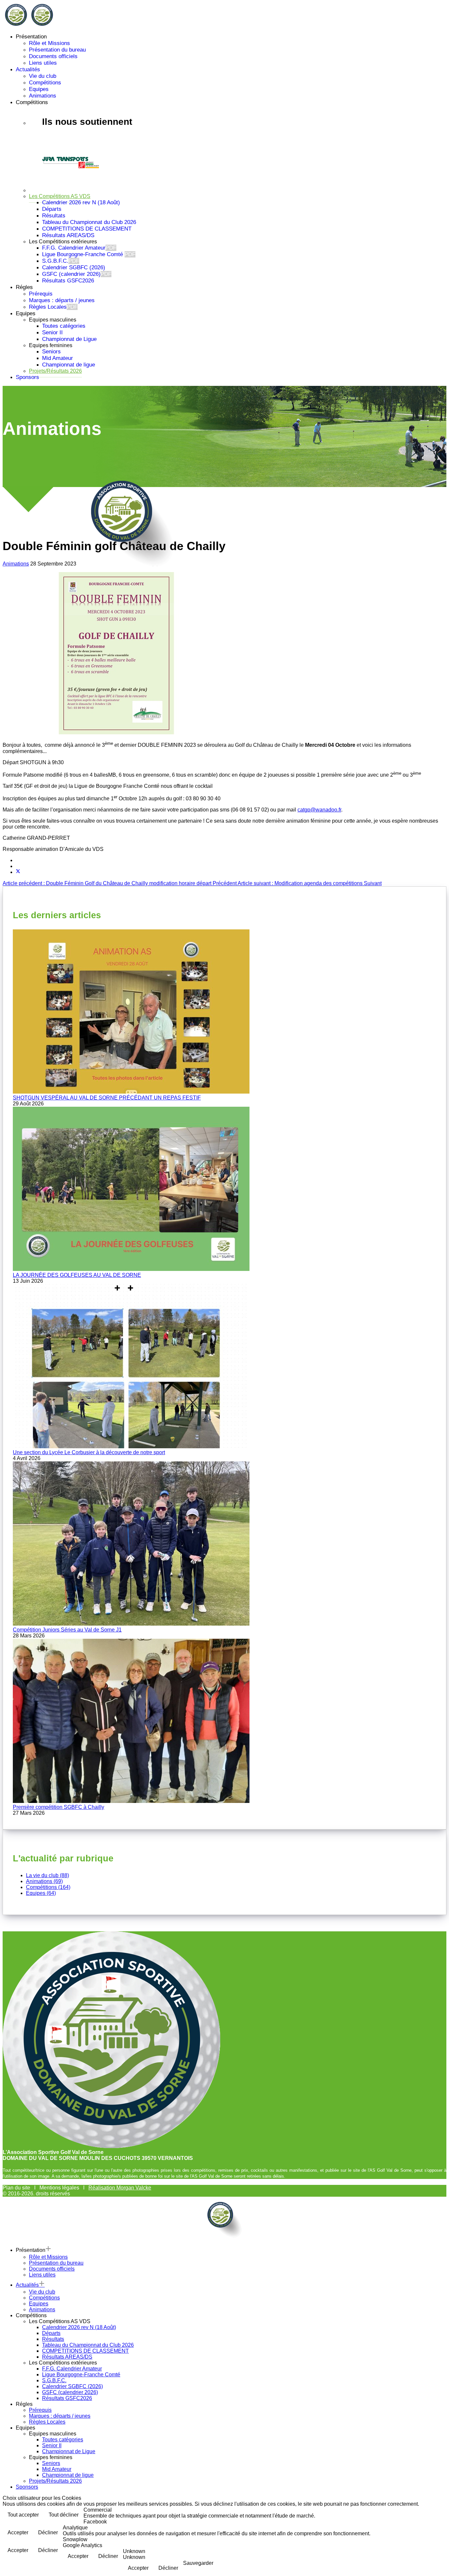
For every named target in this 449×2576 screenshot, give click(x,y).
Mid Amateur (58, 358)
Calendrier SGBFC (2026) (74, 267)
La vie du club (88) (47, 1875)
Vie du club (43, 76)
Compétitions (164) (48, 1887)
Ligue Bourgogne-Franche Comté (89, 254)
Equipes (39, 89)
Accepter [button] (18, 2532)
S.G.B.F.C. (61, 261)
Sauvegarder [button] (198, 2563)
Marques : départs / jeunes (62, 300)
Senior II (52, 333)
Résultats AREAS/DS (68, 235)
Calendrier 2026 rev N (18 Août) (81, 202)
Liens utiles (43, 63)
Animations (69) (44, 1881)
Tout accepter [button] (23, 2515)
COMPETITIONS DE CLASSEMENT (87, 229)
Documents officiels (53, 56)
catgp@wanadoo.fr (319, 810)
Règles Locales (53, 307)
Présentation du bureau (57, 50)
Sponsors (27, 377)
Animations (43, 96)
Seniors (51, 352)
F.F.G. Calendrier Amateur (79, 248)
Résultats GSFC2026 (68, 281)
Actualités (28, 69)
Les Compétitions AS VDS (60, 196)
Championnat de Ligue (69, 339)
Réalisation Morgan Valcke (120, 2188)
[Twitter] (18, 872)
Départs (52, 209)
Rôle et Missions (49, 43)
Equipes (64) (41, 1893)
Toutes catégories (64, 326)
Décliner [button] (48, 2532)
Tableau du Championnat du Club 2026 (89, 222)
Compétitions (45, 83)
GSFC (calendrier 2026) (77, 274)
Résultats (54, 216)
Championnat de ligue (69, 365)
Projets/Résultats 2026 (55, 371)
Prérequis (52, 294)
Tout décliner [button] (64, 2515)
